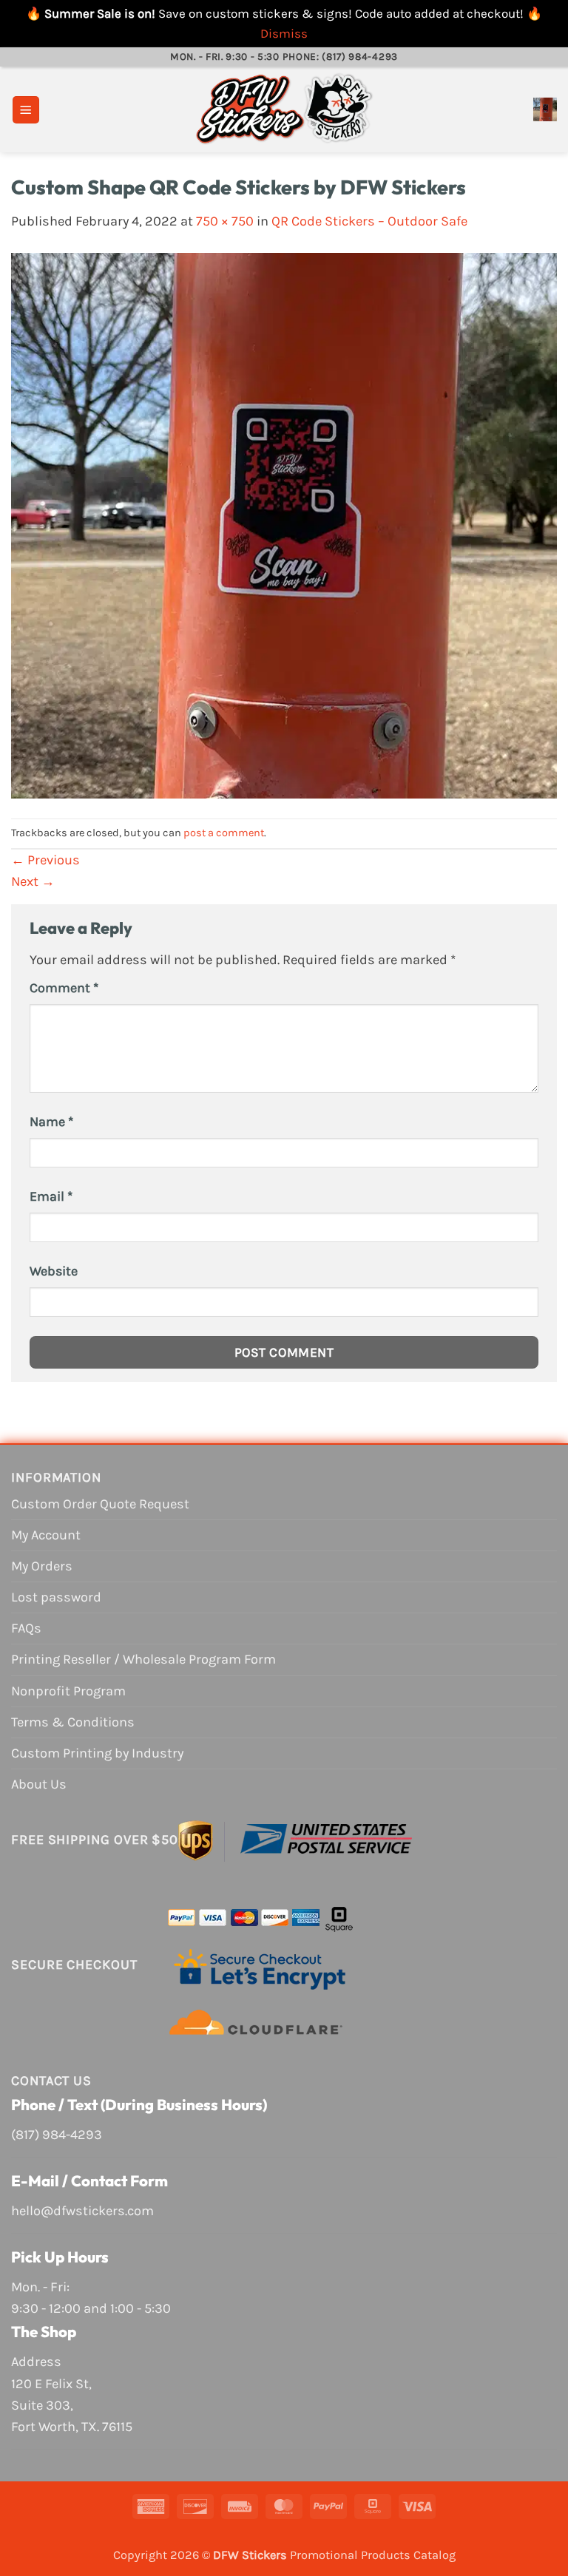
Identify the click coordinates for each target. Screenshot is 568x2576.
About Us (39, 1784)
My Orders (42, 1566)
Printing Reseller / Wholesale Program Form (143, 1659)
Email (51, 1196)
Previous (45, 860)
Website (54, 1271)
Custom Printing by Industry (97, 1753)
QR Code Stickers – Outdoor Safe (369, 221)
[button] (26, 110)
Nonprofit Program (68, 1691)
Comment (64, 988)
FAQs (26, 1628)
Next (33, 881)
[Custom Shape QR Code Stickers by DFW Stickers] (284, 524)
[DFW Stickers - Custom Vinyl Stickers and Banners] (284, 109)
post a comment (224, 833)
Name (51, 1122)
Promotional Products (350, 2555)
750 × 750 (225, 221)
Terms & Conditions (73, 1722)
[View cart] (545, 109)
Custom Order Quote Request (100, 1504)
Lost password (56, 1597)
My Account (46, 1535)
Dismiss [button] (284, 33)
